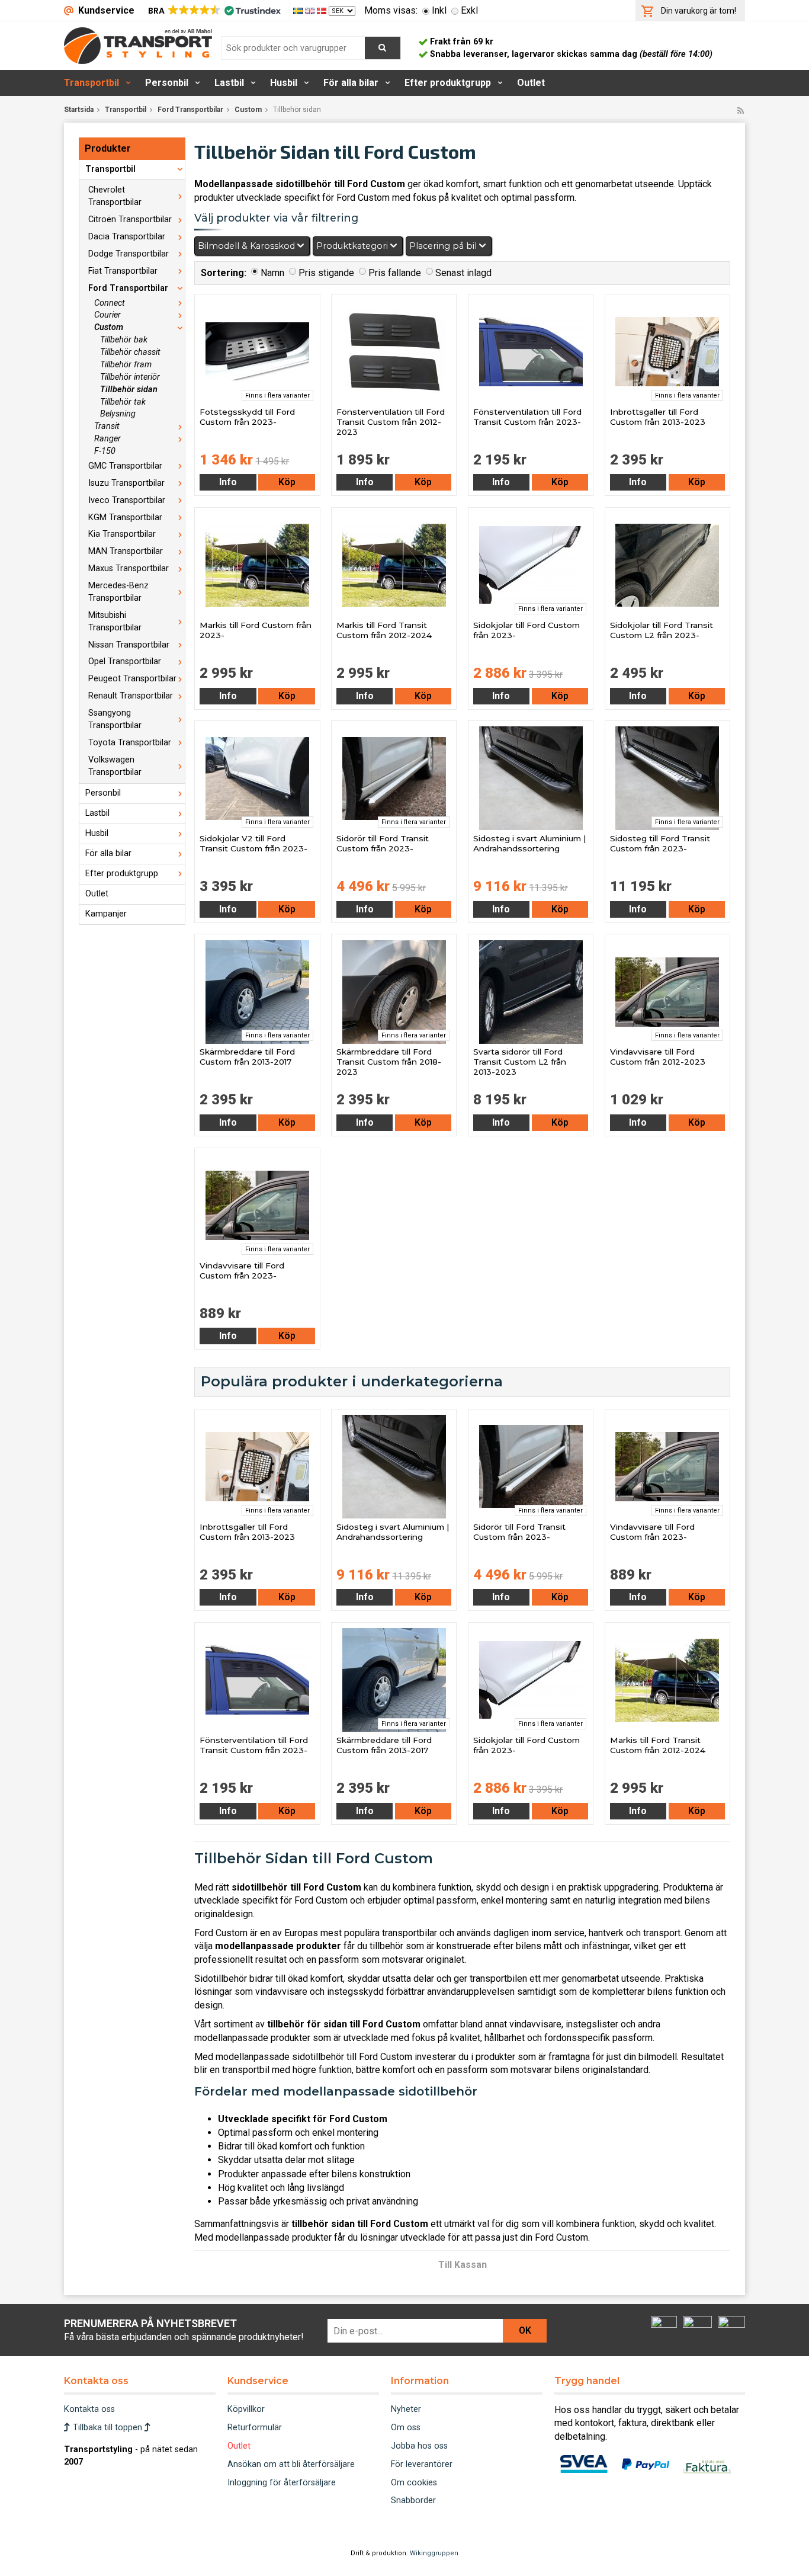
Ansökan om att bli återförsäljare (291, 2464)
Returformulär (255, 2428)
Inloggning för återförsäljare (282, 2483)
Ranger (107, 439)
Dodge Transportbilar (129, 254)
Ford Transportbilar (190, 110)
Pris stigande (326, 273)
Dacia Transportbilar (127, 237)
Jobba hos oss (419, 2446)
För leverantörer (422, 2464)
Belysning (118, 414)
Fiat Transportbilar (123, 271)
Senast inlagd (463, 273)
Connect (110, 303)
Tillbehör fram (126, 365)
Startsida (79, 110)
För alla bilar (351, 83)
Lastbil (229, 83)
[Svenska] (299, 10)
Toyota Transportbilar (130, 743)
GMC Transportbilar (125, 466)
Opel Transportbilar (125, 661)
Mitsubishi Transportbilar (115, 621)
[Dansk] (323, 10)
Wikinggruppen (434, 2553)
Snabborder (413, 2500)
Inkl (439, 10)
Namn (272, 273)
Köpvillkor (246, 2409)
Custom (248, 110)
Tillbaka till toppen (107, 2428)
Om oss (406, 2428)
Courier (107, 315)
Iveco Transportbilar (127, 500)
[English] (311, 10)
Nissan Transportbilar (129, 645)
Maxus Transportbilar (129, 568)
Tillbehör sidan (129, 390)
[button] (214, 11)
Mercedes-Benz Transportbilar (118, 592)
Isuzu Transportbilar (126, 483)
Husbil (284, 83)
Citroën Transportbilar (130, 220)
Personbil (167, 83)
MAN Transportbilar (126, 551)
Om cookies (414, 2483)
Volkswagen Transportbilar (115, 766)
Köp (287, 482)
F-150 (105, 451)
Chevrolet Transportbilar (115, 196)
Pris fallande (395, 273)
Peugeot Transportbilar (132, 679)
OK (525, 2330)
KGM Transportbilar (125, 518)
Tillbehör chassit (130, 352)
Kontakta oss (89, 2409)
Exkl (469, 10)
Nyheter (406, 2409)
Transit (107, 426)
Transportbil (92, 83)
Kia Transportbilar (122, 534)
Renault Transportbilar (131, 696)
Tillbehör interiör (130, 377)
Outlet (531, 83)
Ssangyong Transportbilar (115, 719)
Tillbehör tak (123, 402)
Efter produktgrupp (448, 83)
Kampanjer (106, 914)
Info (228, 482)
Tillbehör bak (124, 340)
